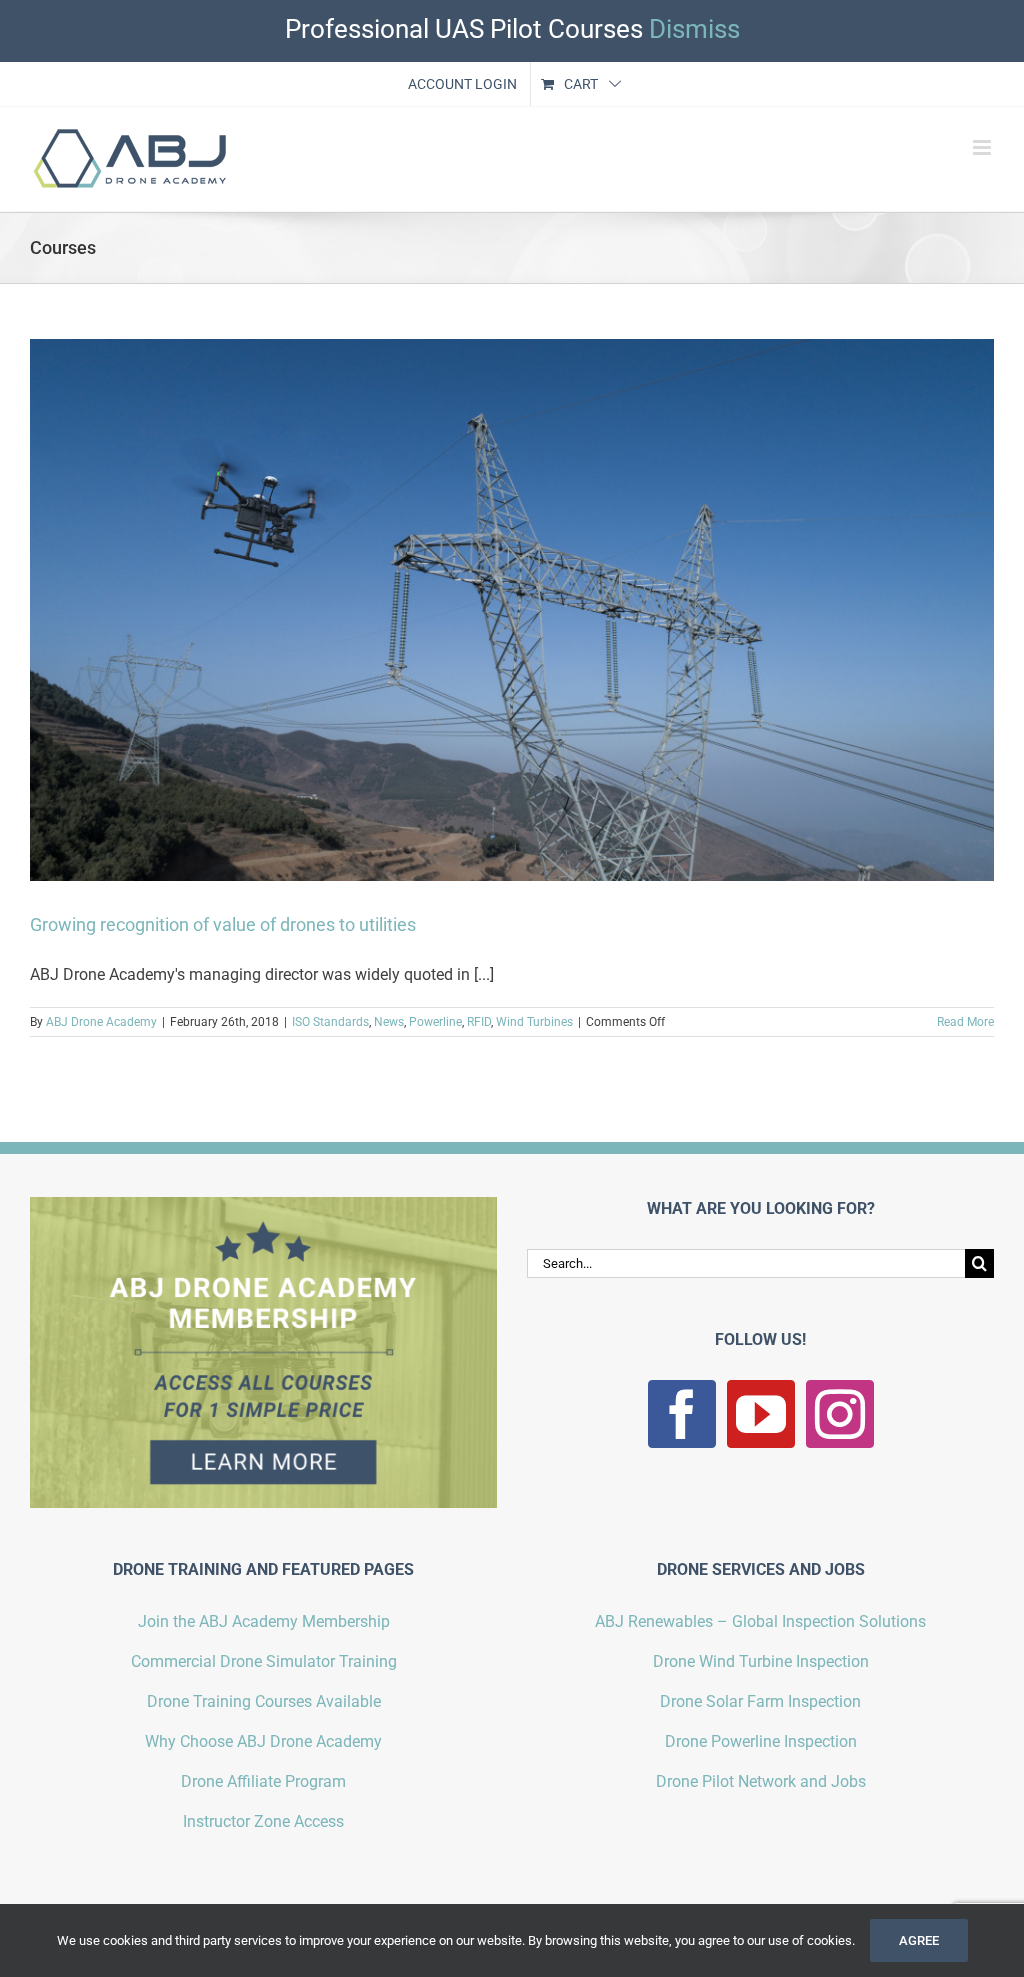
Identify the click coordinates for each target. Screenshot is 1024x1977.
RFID (479, 1022)
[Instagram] (840, 1414)
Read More (965, 1022)
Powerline (435, 1022)
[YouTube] (761, 1414)
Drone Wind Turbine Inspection (761, 1661)
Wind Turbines (534, 1022)
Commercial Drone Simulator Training (264, 1661)
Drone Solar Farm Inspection (760, 1701)
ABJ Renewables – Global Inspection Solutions (760, 1621)
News (389, 1022)
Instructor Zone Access (263, 1821)
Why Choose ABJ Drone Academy (263, 1741)
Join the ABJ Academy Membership (264, 1621)
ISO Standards (330, 1022)
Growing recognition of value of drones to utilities (223, 924)
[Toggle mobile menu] (983, 147)
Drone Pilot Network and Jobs (761, 1781)
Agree (919, 1940)
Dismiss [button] (694, 29)
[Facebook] (682, 1414)
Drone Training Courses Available (264, 1701)
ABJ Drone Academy (101, 1022)
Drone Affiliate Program (263, 1781)
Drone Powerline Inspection (761, 1741)
